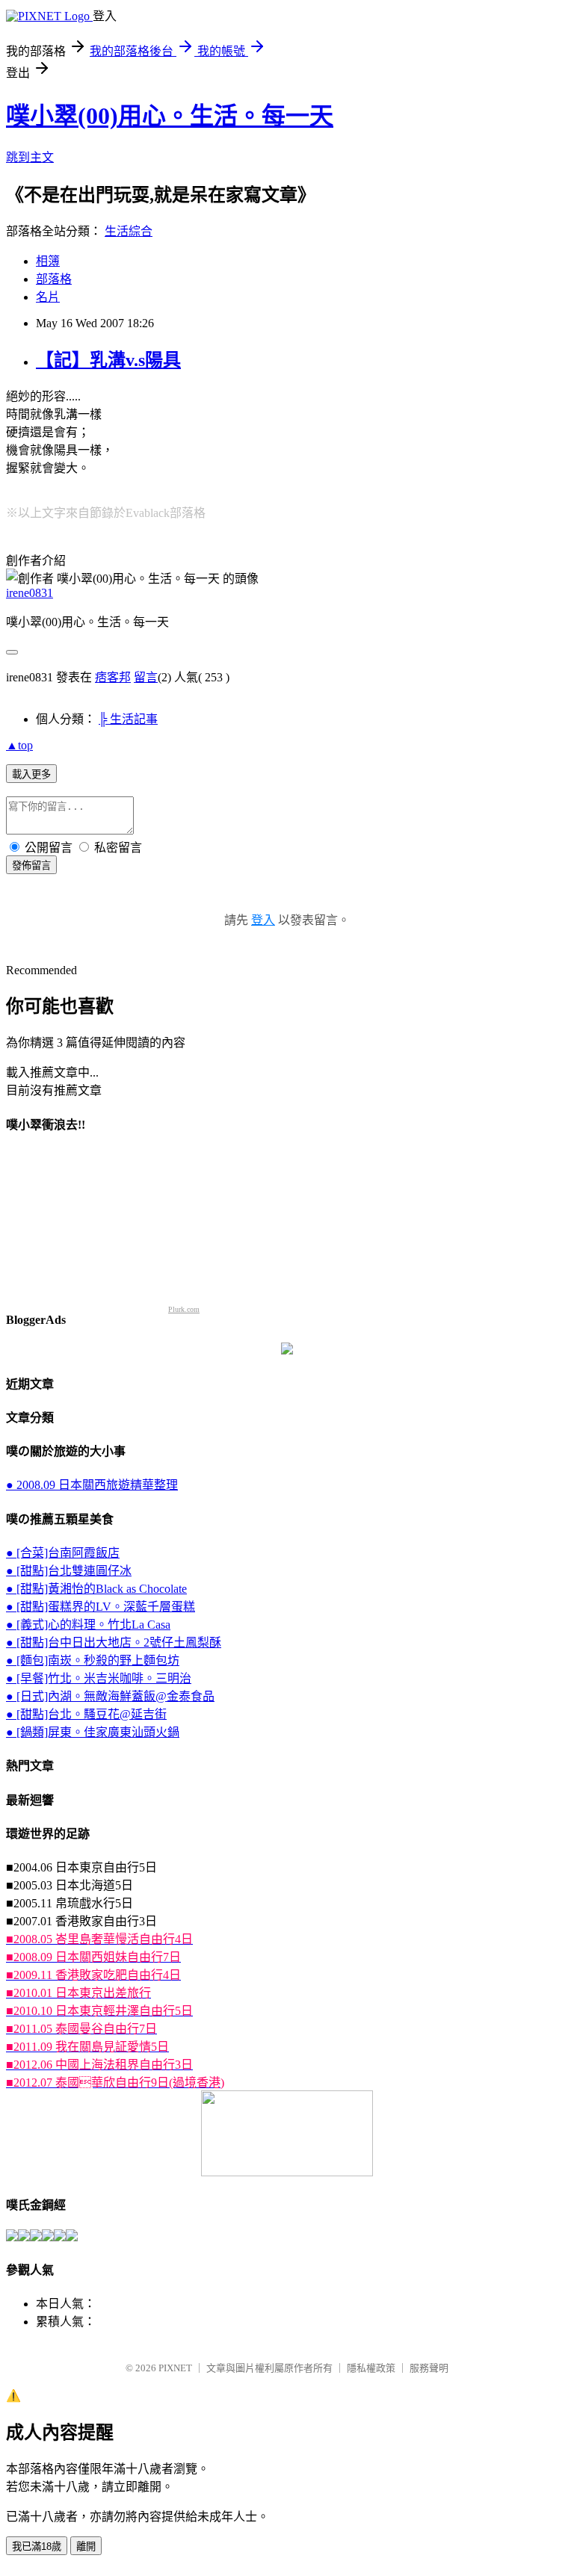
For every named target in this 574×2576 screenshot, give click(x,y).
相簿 (48, 261)
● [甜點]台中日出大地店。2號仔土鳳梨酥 (114, 1642)
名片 (48, 297)
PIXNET (175, 2368)
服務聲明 (429, 2368)
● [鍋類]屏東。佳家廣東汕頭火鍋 (93, 1732)
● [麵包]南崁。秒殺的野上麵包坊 (93, 1660)
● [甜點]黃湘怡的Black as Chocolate (96, 1589)
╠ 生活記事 (128, 719)
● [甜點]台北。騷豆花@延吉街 (86, 1714)
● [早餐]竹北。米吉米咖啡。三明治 (99, 1678)
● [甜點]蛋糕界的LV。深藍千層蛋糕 (101, 1607)
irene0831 (30, 593)
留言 (146, 677)
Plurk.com (184, 1309)
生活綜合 (129, 231)
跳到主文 (30, 157)
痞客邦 (113, 677)
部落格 (54, 279)
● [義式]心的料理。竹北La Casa (88, 1625)
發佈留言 (31, 866)
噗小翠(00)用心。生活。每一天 (170, 116)
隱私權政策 (371, 2368)
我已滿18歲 (37, 2546)
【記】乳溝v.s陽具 (108, 360)
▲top (19, 745)
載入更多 (31, 774)
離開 (86, 2546)
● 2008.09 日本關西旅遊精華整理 (92, 1485)
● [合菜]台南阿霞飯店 (63, 1553)
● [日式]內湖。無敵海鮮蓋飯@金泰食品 (110, 1696)
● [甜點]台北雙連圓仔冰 (69, 1571)
